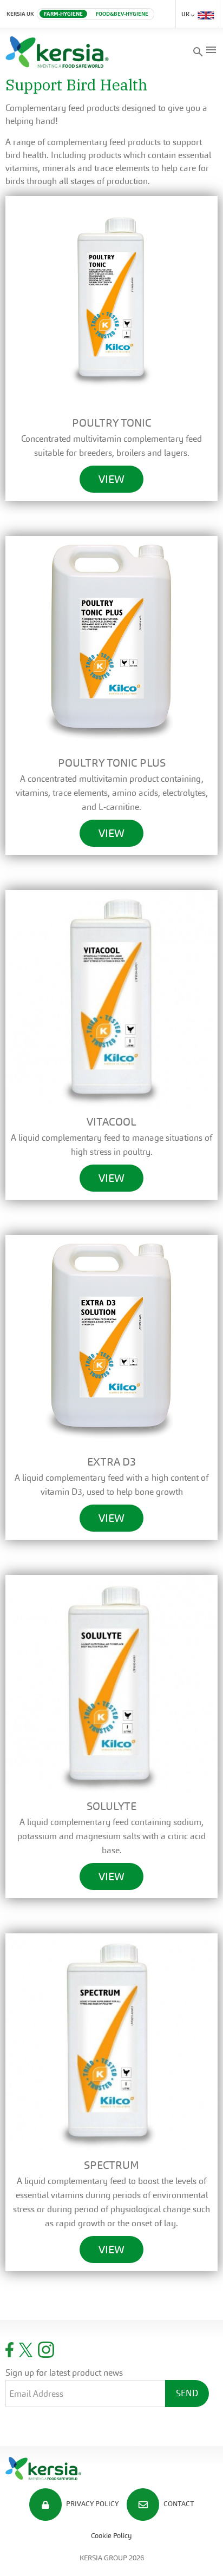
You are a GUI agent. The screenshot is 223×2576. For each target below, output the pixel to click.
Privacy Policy (91, 2504)
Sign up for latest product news (64, 2373)
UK (186, 14)
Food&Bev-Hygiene (122, 14)
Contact (178, 2504)
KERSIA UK (20, 14)
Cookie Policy (111, 2536)
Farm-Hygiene (63, 14)
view (111, 479)
